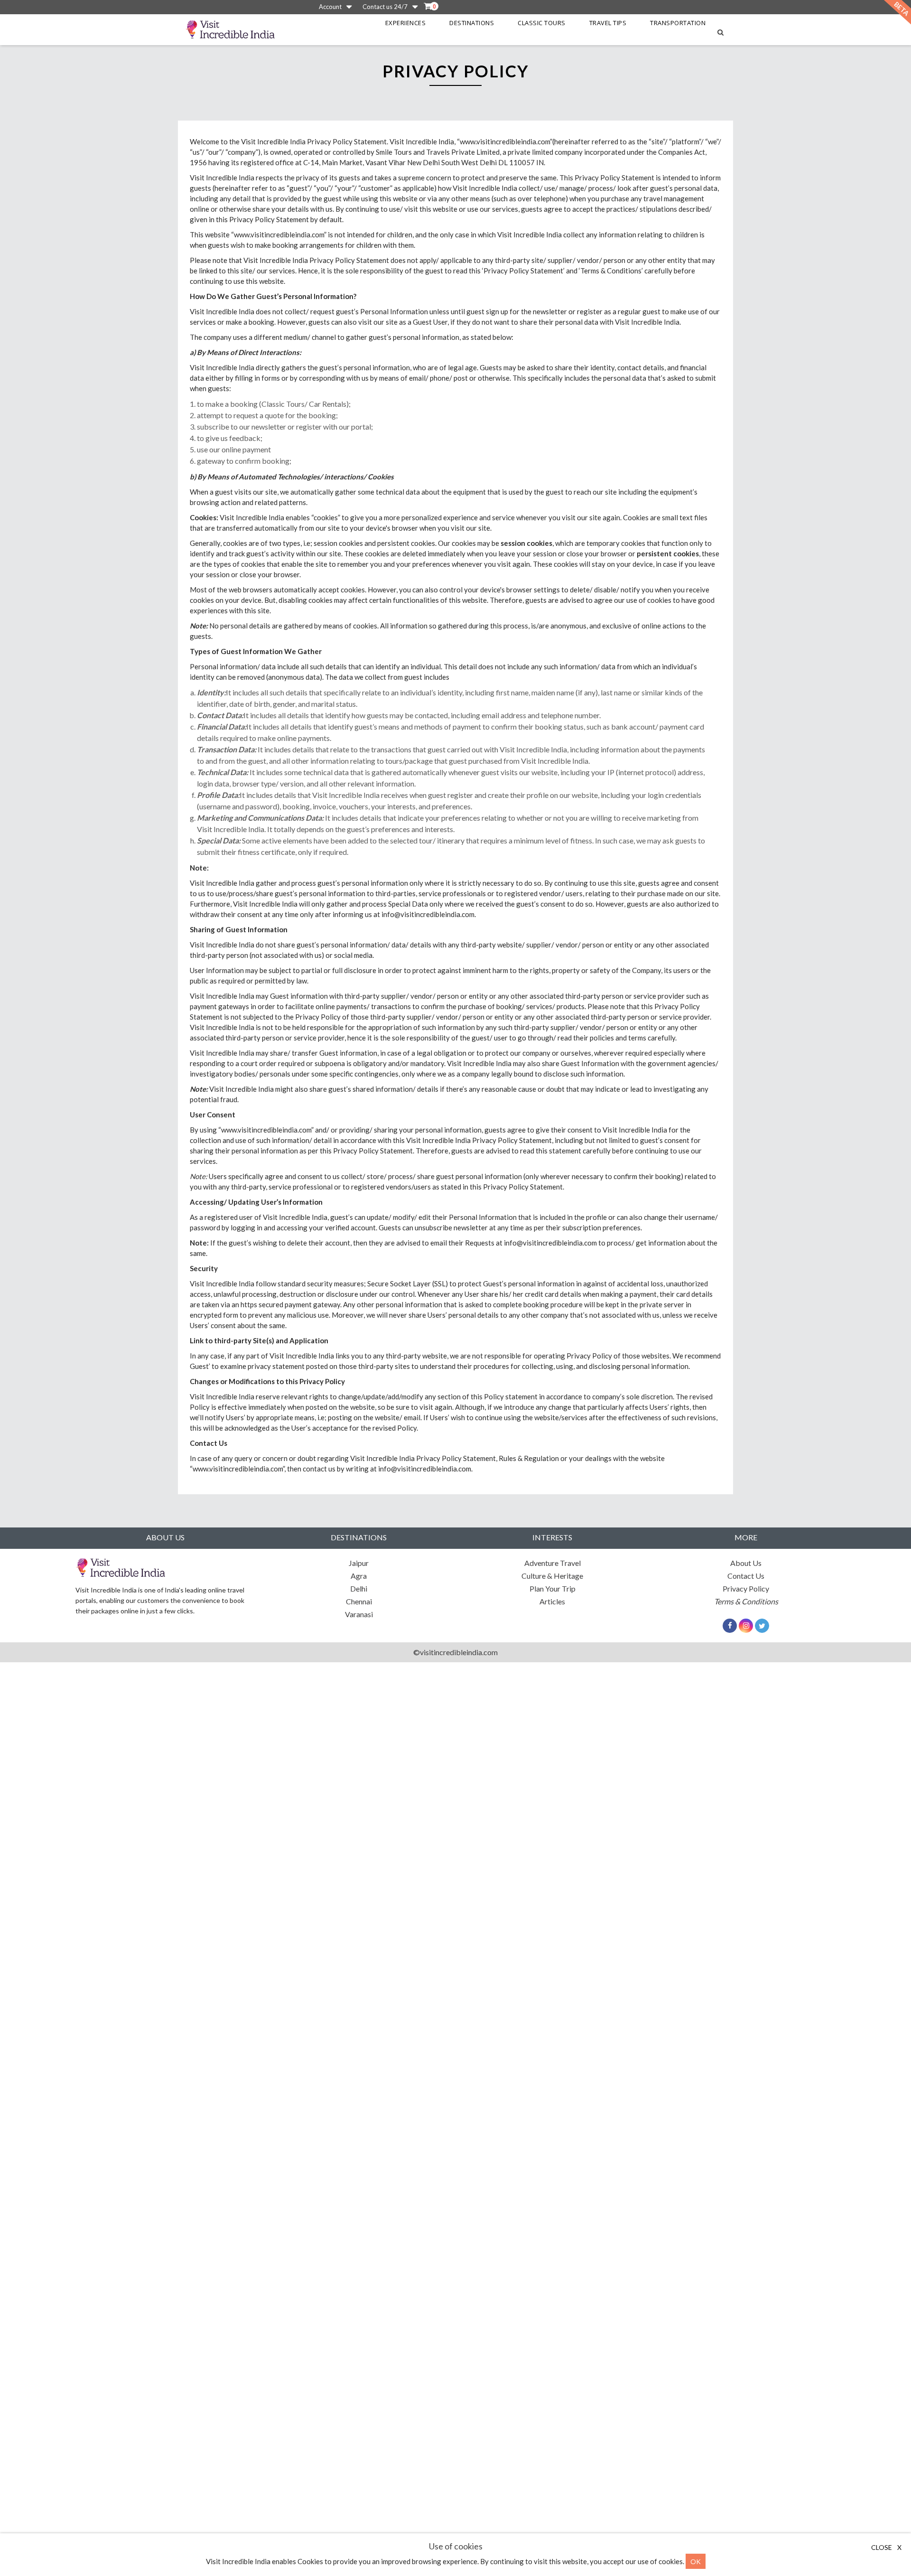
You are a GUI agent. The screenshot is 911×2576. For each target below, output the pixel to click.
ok (696, 2561)
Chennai (359, 1601)
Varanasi (359, 1614)
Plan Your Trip (553, 1588)
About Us (746, 1563)
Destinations (472, 23)
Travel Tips (608, 23)
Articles (552, 1601)
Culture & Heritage (552, 1576)
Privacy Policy (746, 1588)
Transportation (678, 23)
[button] (429, 6)
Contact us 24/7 (385, 7)
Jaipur (359, 1563)
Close (886, 2547)
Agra (359, 1576)
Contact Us (746, 1576)
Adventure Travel (553, 1563)
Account (330, 7)
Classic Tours (542, 23)
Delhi (359, 1588)
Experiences (406, 23)
